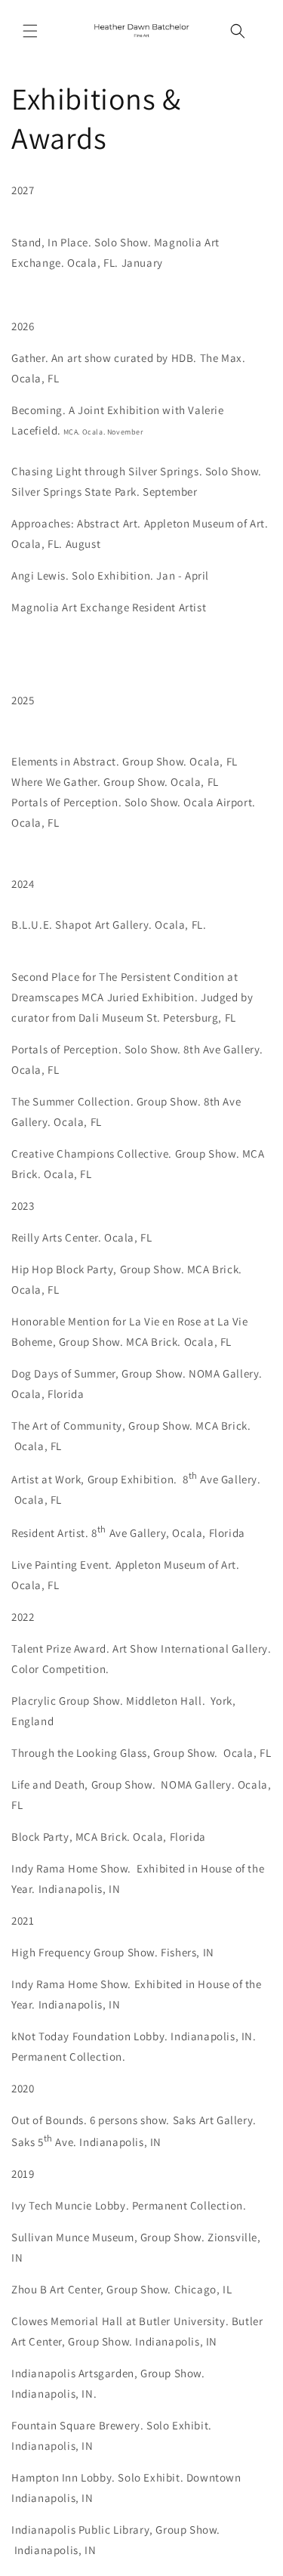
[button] (30, 31)
